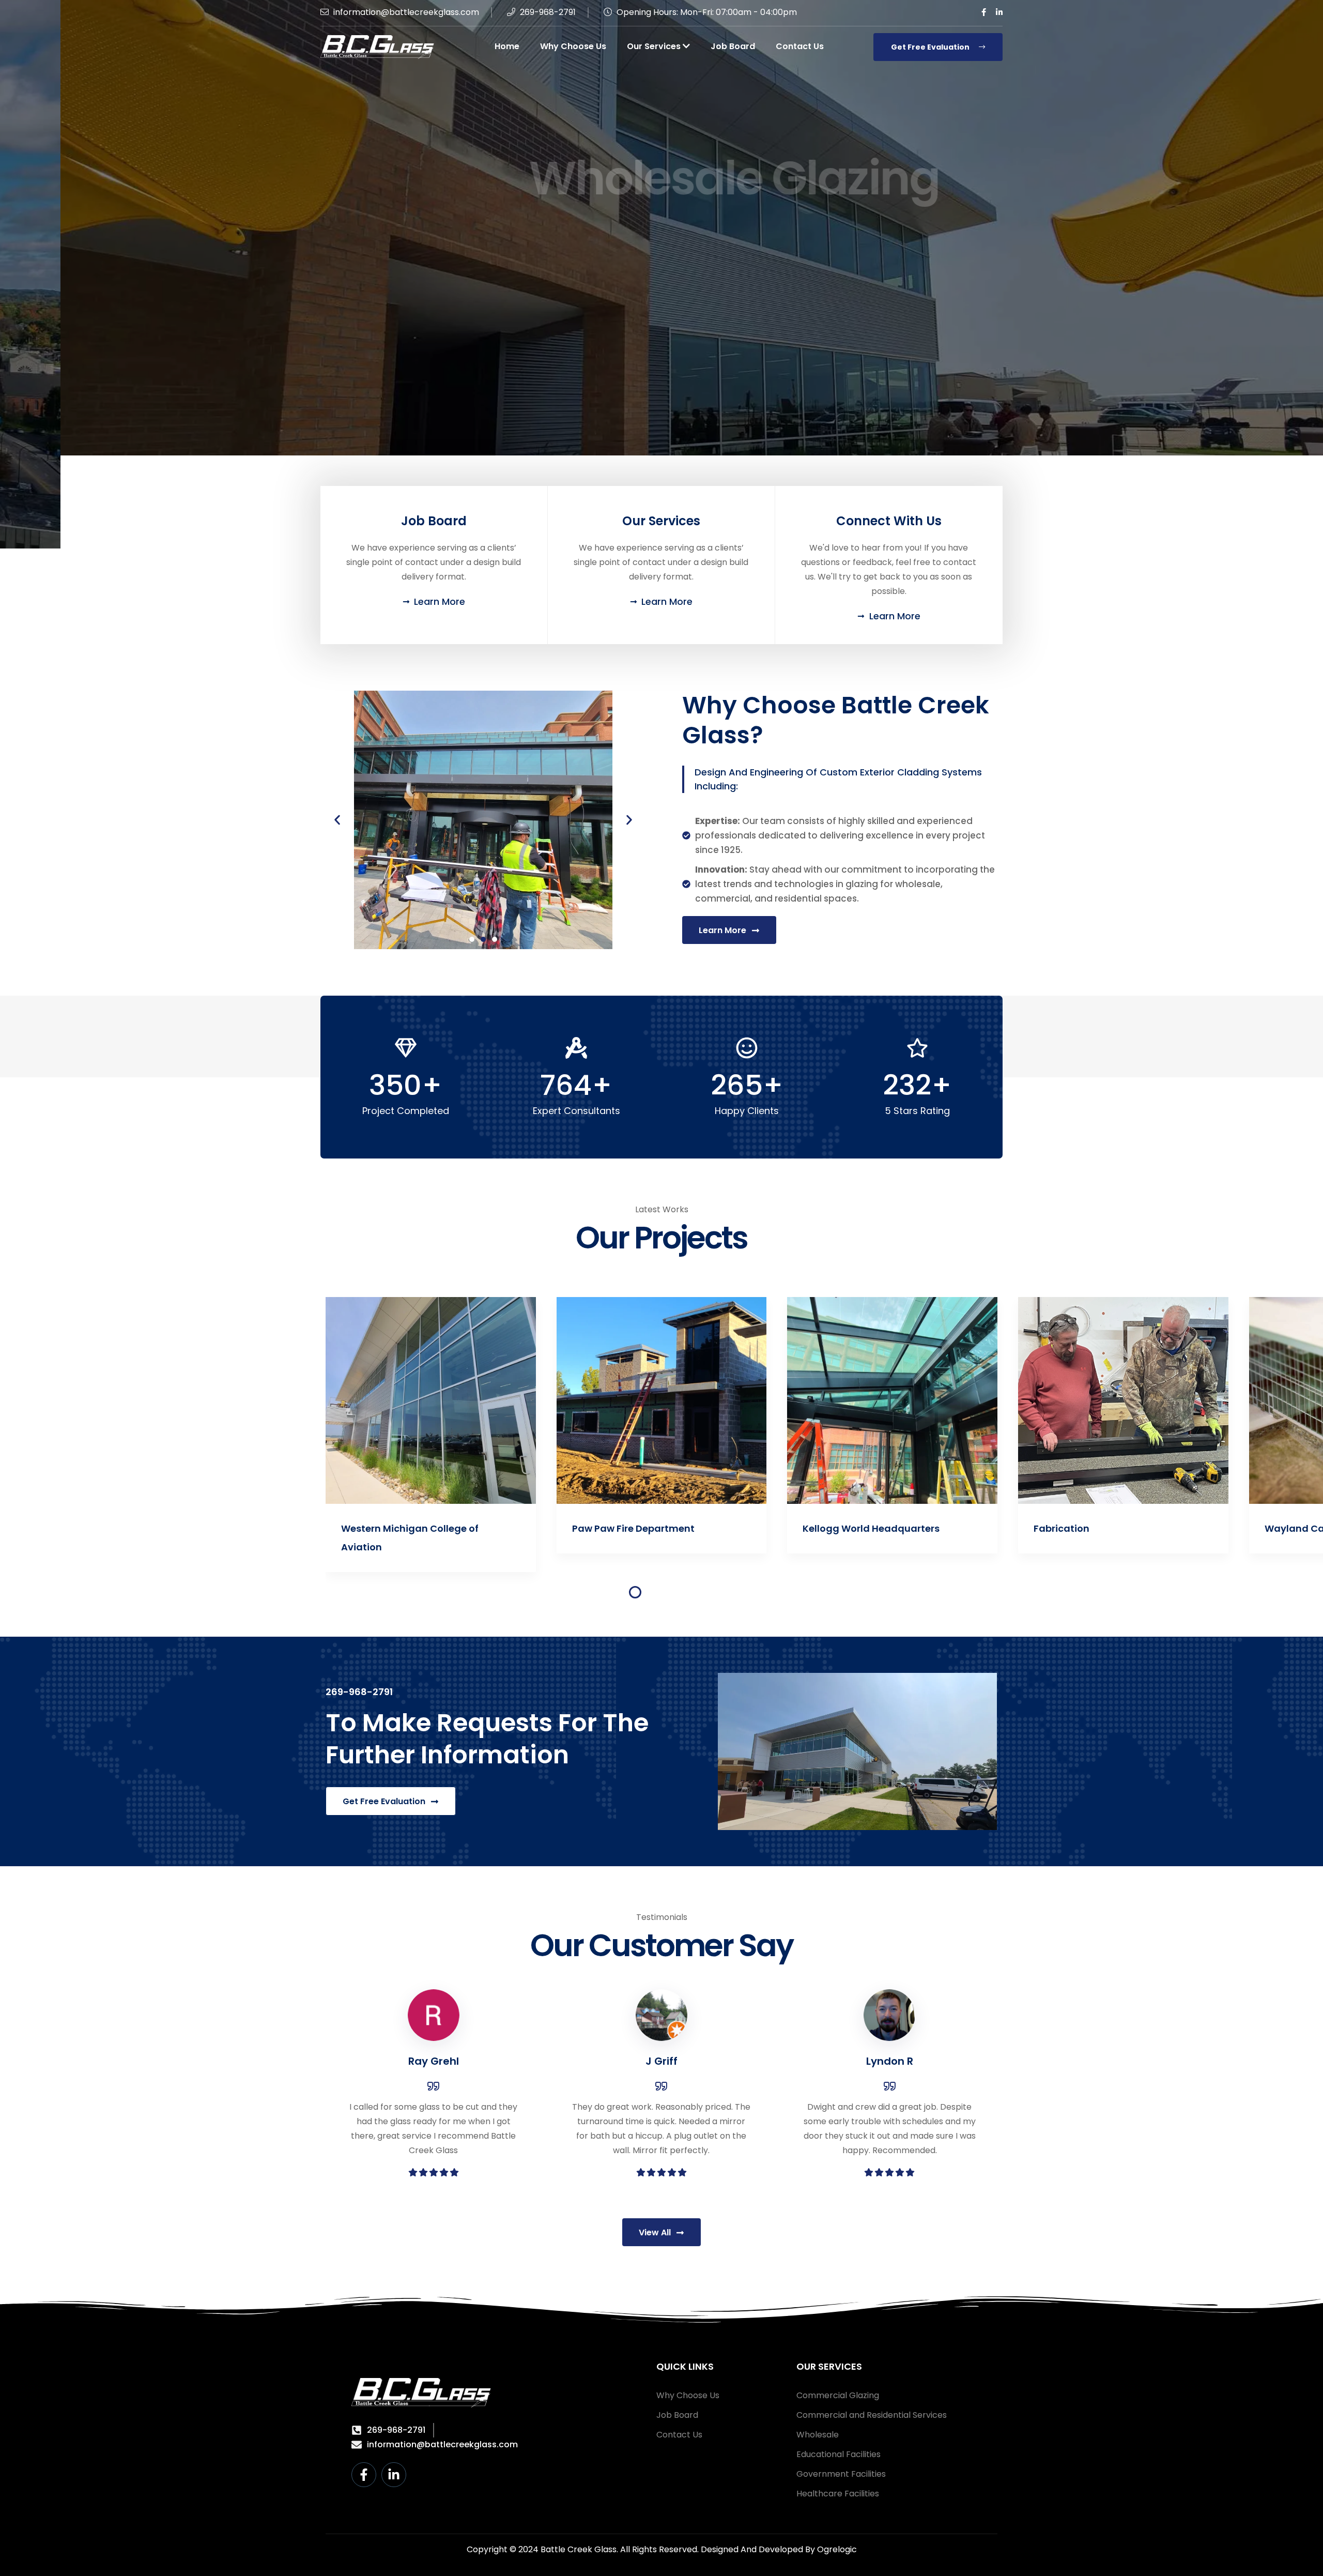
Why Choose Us (573, 46)
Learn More (649, 280)
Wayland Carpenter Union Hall (1107, 1528)
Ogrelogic (837, 2549)
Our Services (655, 46)
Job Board (733, 46)
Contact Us (800, 46)
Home (507, 46)
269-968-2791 (547, 12)
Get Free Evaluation (931, 47)
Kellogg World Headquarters (641, 1528)
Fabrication (831, 1528)
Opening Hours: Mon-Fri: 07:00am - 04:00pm (706, 12)
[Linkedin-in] (394, 2475)
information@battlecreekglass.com (405, 12)
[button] (337, 820)
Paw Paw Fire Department (403, 1528)
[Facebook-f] (364, 2475)
